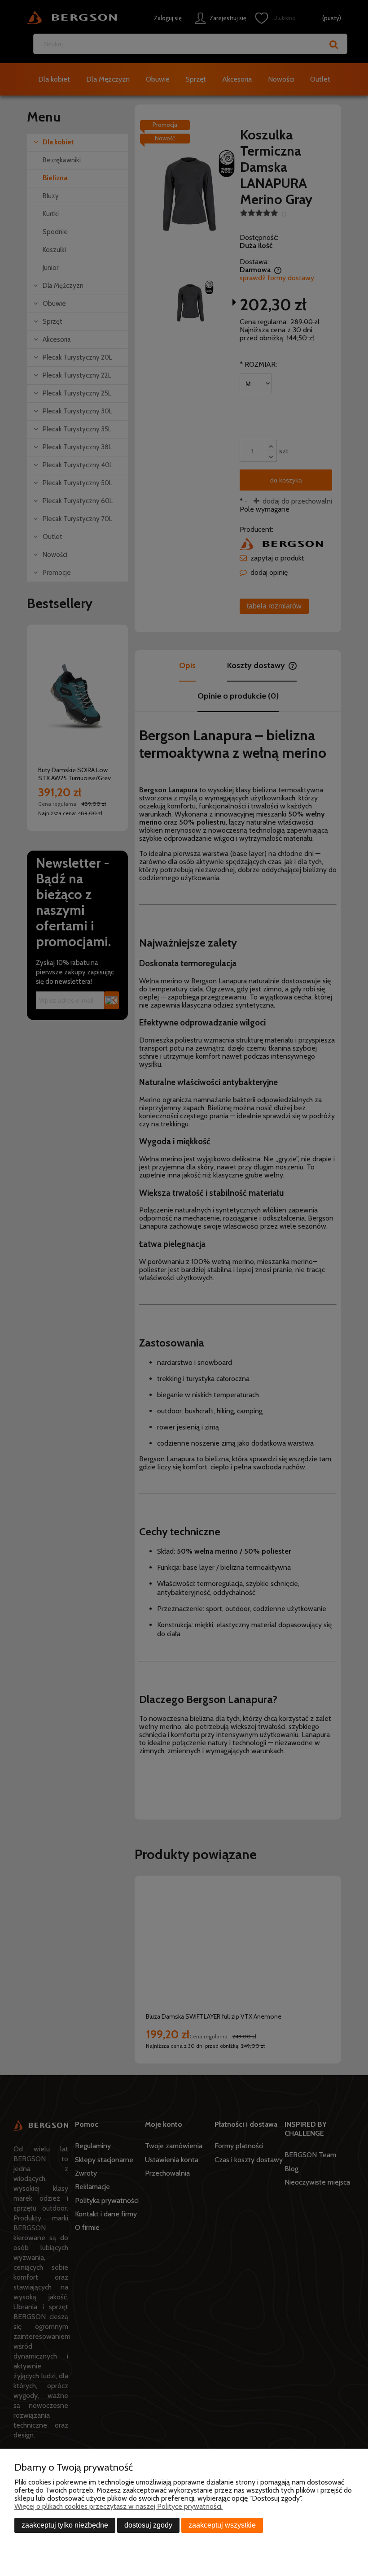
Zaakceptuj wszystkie (222, 2525)
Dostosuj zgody (148, 2525)
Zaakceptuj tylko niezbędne (65, 2525)
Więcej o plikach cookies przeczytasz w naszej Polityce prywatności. (118, 2506)
